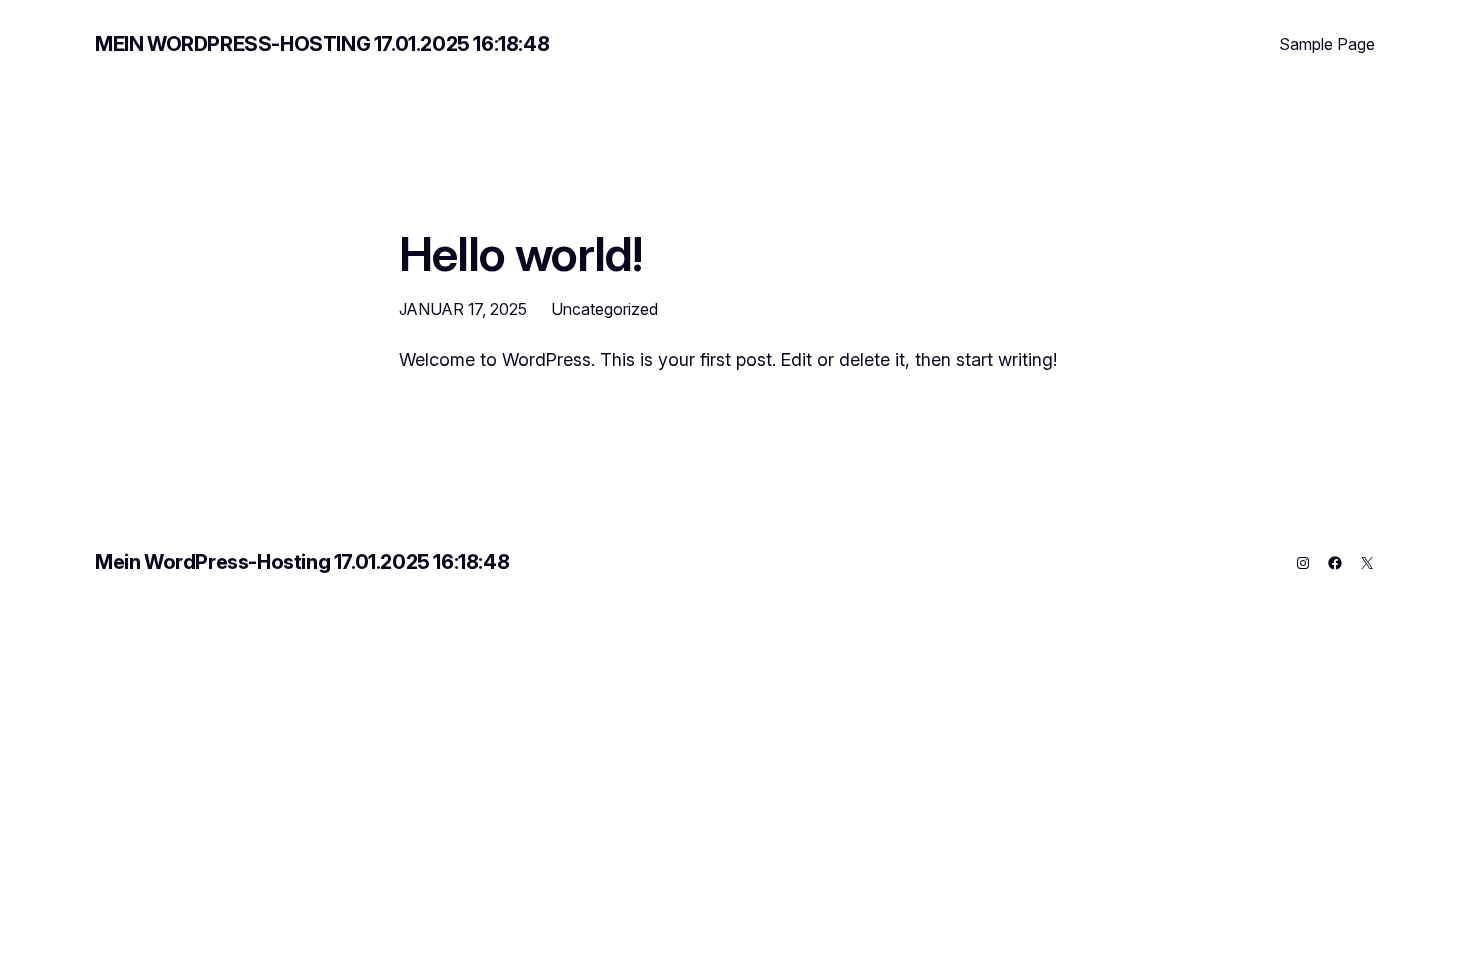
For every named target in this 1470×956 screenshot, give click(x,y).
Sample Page (1327, 44)
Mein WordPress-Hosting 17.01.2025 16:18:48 (322, 44)
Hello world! (520, 253)
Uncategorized (604, 309)
